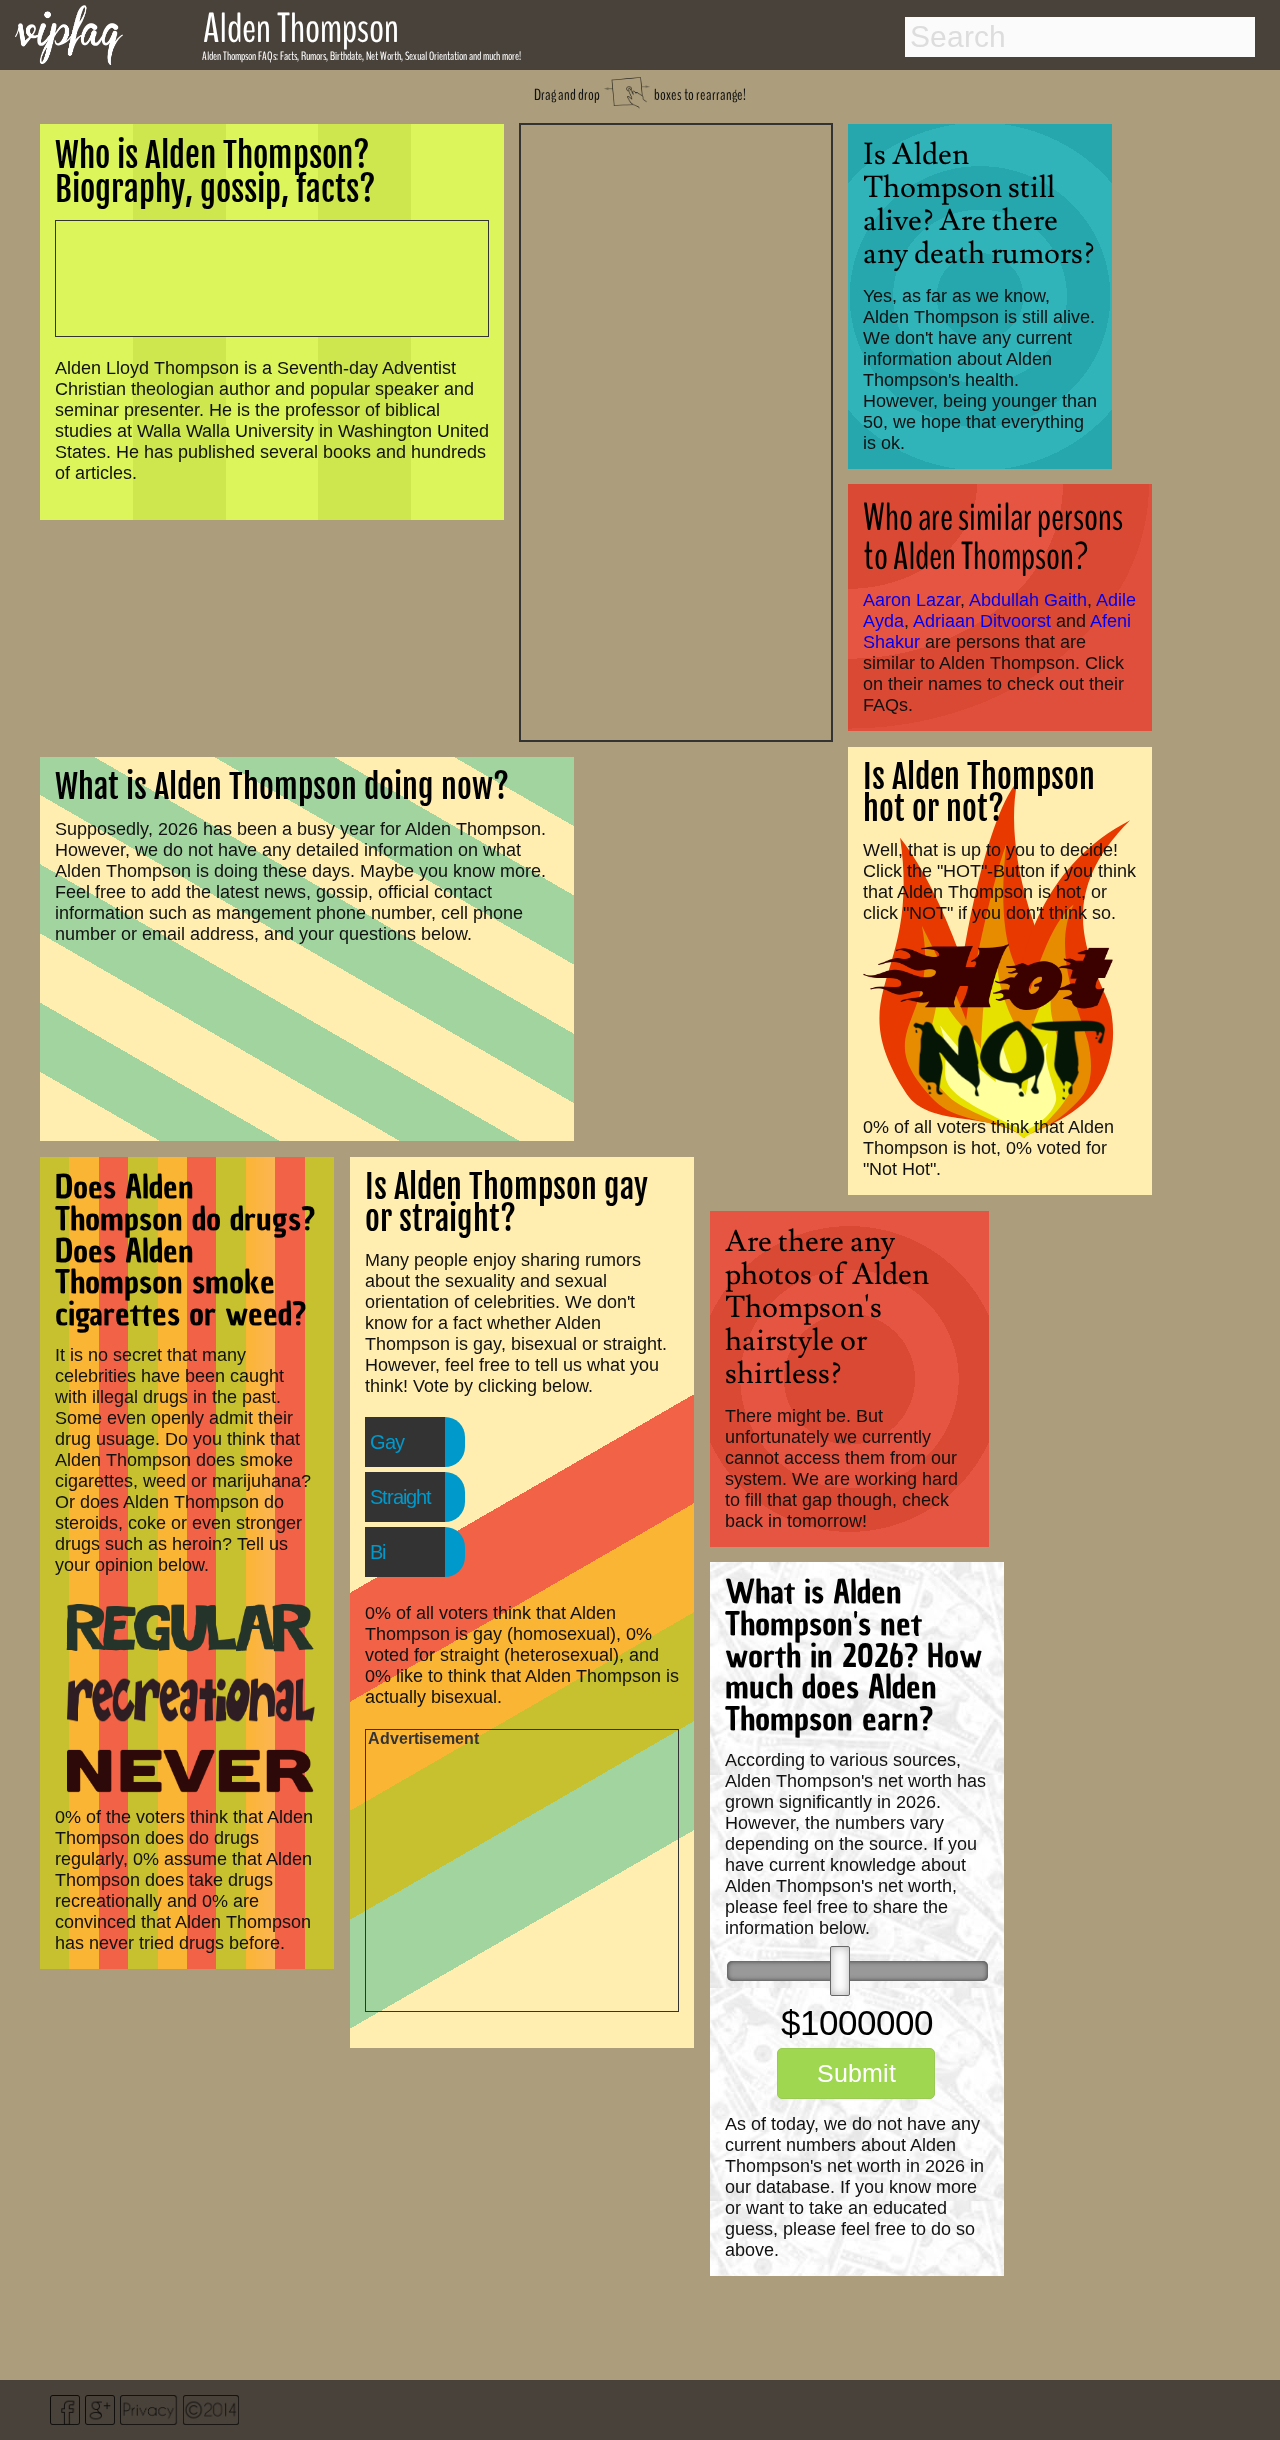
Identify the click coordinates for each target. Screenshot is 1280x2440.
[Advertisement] (676, 430)
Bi (377, 1552)
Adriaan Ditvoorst (982, 621)
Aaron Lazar (911, 600)
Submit (856, 2073)
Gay (387, 1442)
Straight (400, 1497)
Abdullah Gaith (1028, 600)
